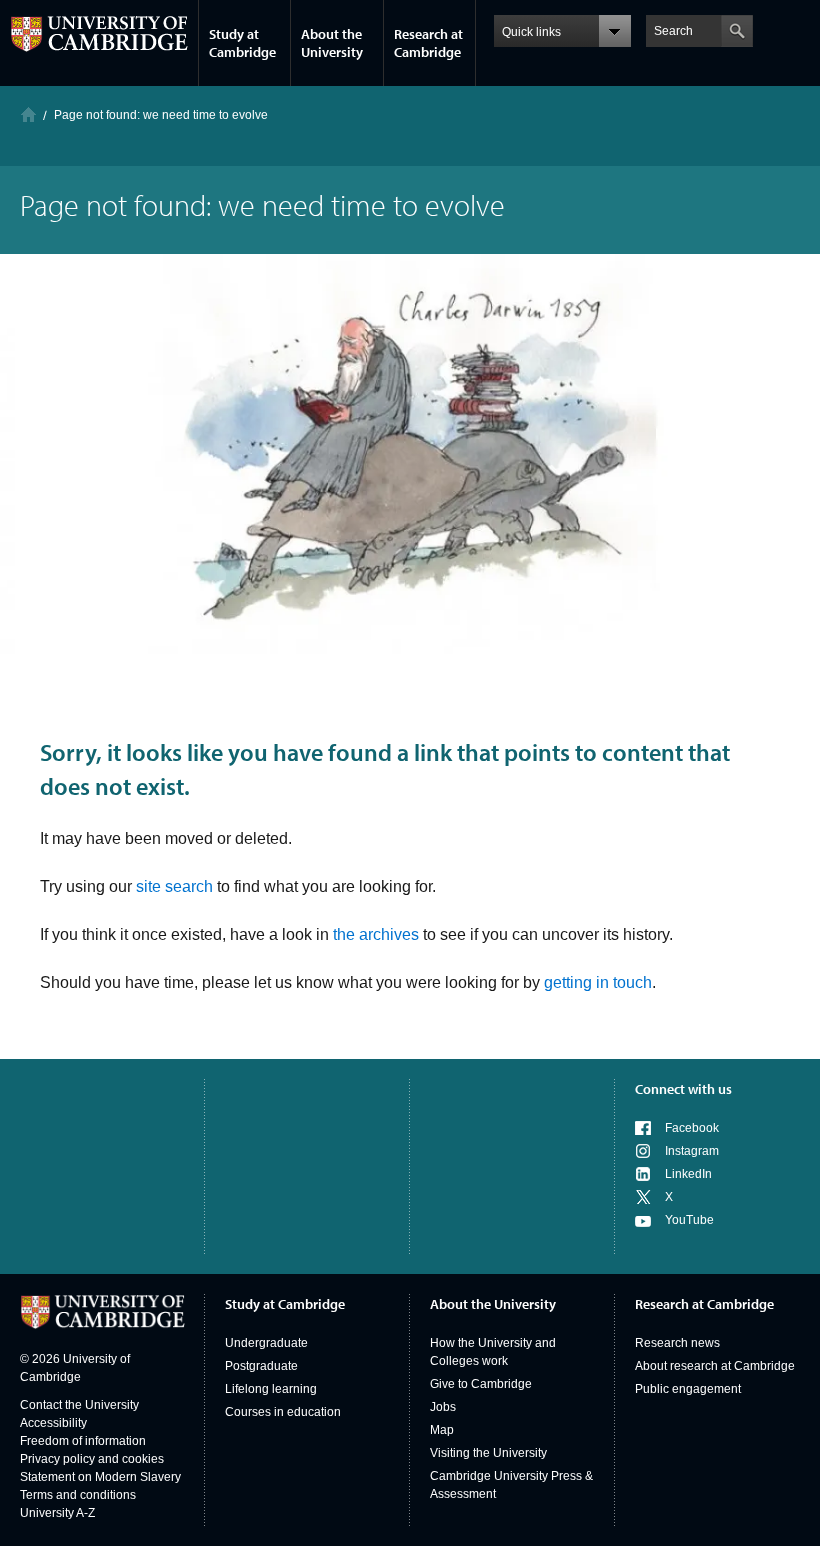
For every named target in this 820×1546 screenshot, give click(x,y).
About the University (332, 43)
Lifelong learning (271, 1389)
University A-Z (57, 1513)
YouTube (689, 1220)
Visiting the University (488, 1453)
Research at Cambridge (428, 43)
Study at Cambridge (242, 43)
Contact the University (79, 1405)
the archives (376, 934)
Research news (677, 1343)
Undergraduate (266, 1343)
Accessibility (53, 1423)
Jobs (443, 1407)
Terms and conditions (78, 1495)
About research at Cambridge (715, 1366)
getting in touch (598, 982)
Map (442, 1430)
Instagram (692, 1151)
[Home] (28, 114)
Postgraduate (261, 1366)
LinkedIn (688, 1174)
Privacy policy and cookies (92, 1459)
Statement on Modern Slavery (100, 1477)
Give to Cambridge (481, 1384)
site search (174, 886)
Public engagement (688, 1389)
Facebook (692, 1128)
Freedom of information (83, 1441)
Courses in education (283, 1412)
